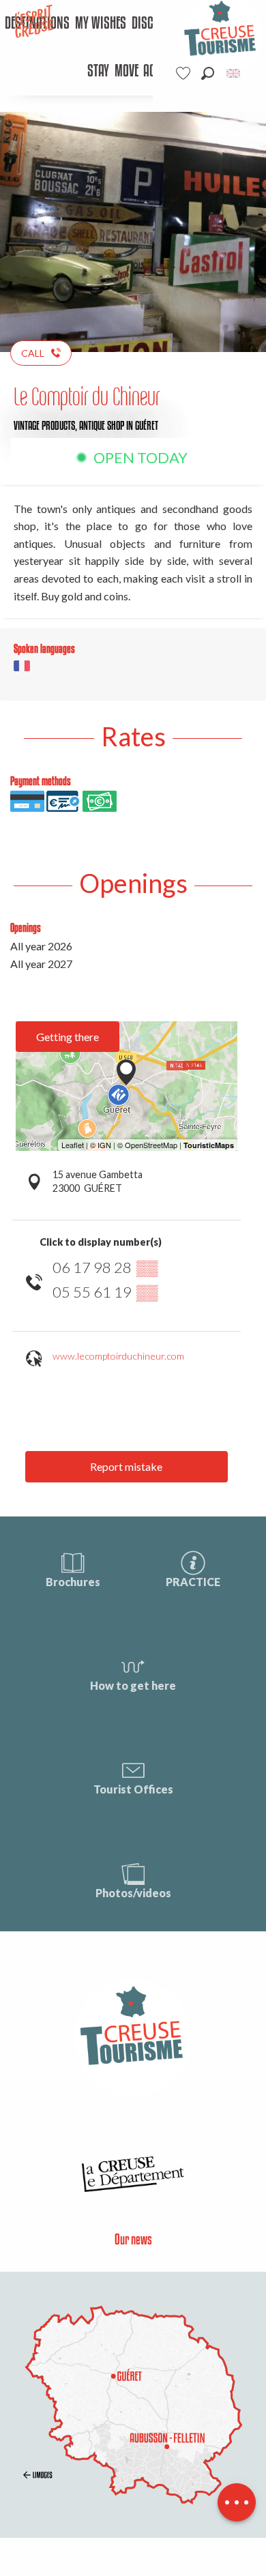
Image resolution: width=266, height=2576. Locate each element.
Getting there (68, 1037)
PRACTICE (193, 1582)
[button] (208, 73)
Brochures (73, 1582)
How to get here (133, 1685)
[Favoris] (185, 73)
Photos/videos (133, 1893)
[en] (234, 73)
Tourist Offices (133, 1789)
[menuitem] (101, 24)
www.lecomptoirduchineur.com (118, 1356)
